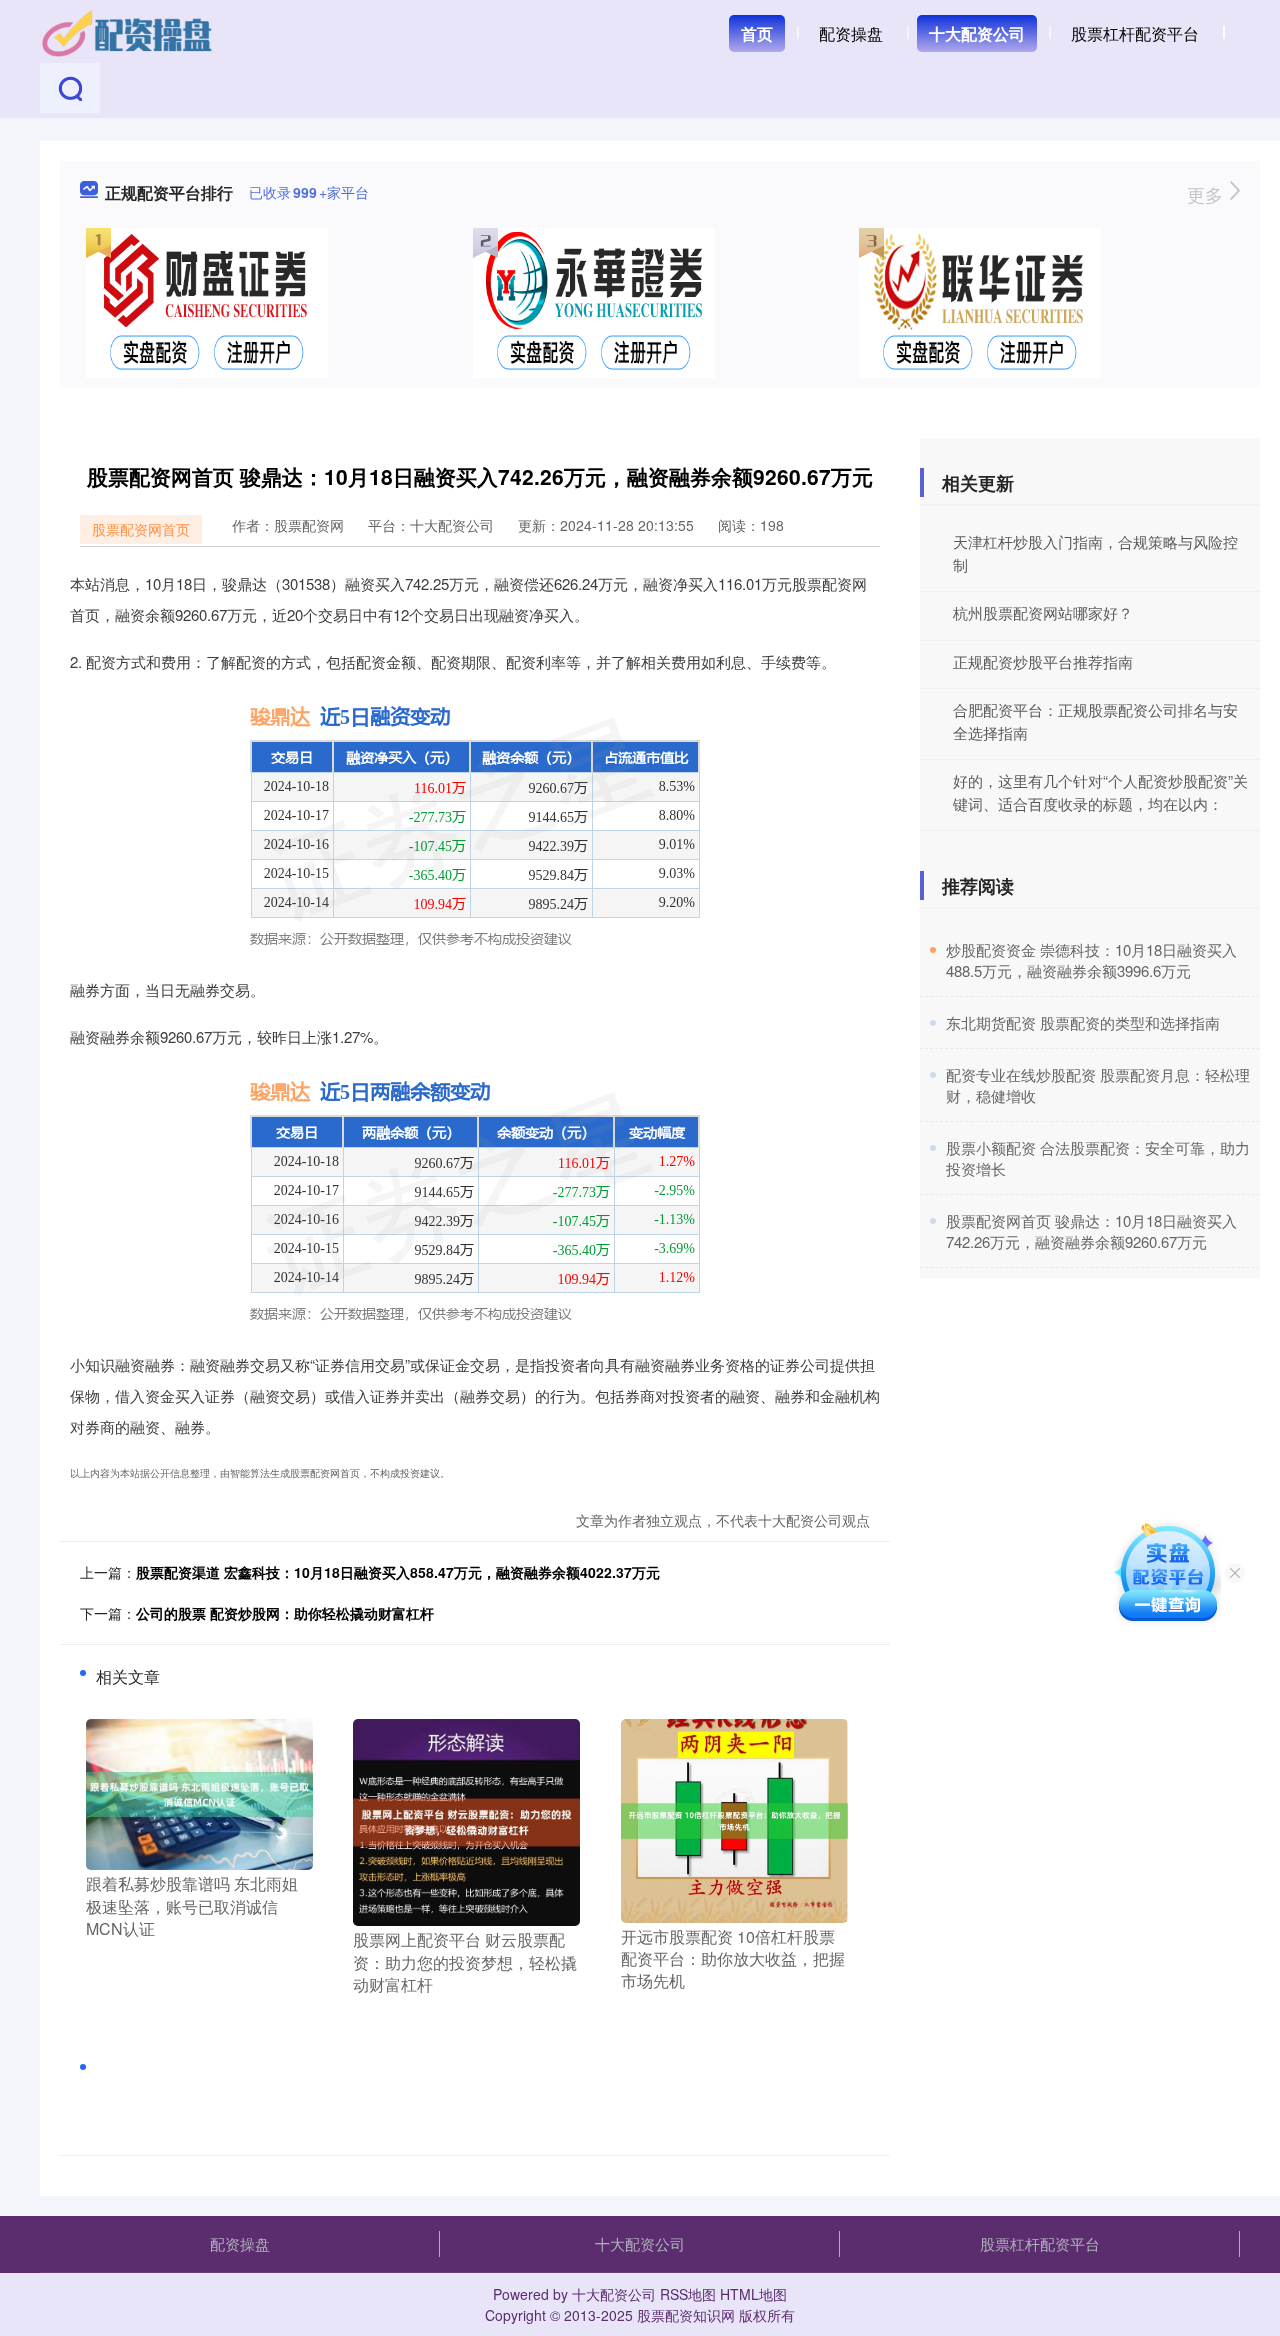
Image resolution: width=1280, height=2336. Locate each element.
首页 (757, 33)
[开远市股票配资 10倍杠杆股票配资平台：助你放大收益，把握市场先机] (734, 1819)
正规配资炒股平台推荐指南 (1043, 661)
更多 (1207, 194)
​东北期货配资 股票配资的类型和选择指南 (1083, 1022)
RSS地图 (688, 2294)
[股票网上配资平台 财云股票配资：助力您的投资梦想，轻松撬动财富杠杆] (466, 1820)
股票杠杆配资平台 (1135, 33)
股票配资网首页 (141, 529)
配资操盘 (851, 33)
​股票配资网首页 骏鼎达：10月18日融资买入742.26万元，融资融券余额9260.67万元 (1091, 1231)
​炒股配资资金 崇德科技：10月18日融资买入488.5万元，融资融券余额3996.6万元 (1091, 960)
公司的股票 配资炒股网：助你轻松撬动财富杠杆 (285, 1613)
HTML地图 (753, 2294)
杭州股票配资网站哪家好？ (1043, 612)
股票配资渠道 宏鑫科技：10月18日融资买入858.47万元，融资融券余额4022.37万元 (398, 1572)
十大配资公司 (977, 33)
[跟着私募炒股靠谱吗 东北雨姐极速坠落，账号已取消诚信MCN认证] (199, 1793)
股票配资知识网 (686, 2315)
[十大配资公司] (127, 32)
